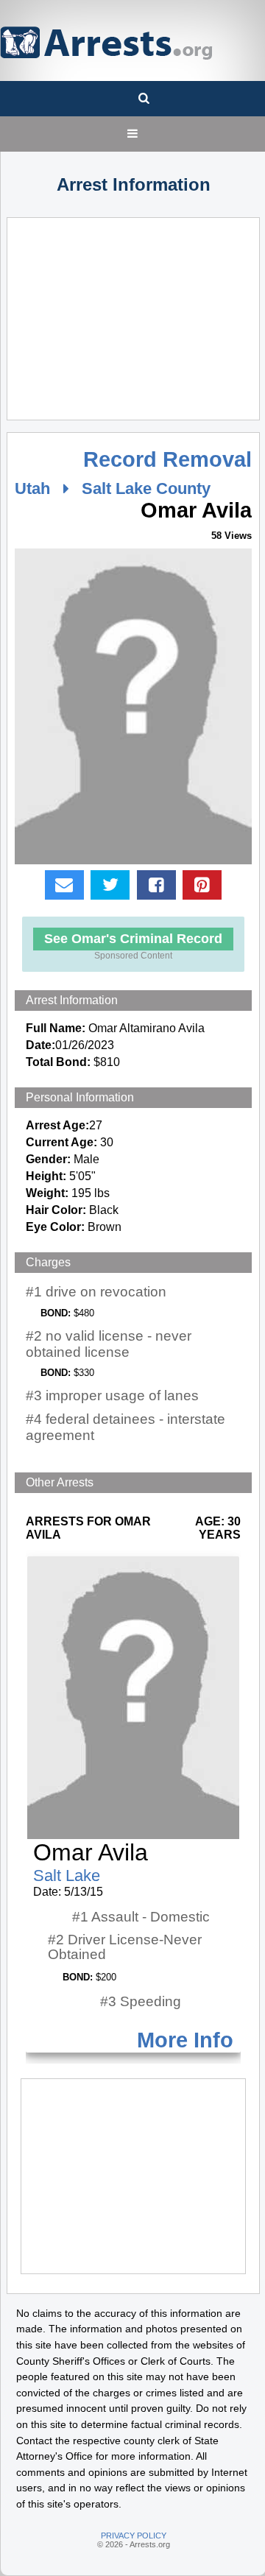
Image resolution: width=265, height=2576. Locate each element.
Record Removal (167, 459)
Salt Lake (67, 1875)
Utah (32, 488)
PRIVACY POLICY (134, 2536)
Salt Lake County (146, 488)
